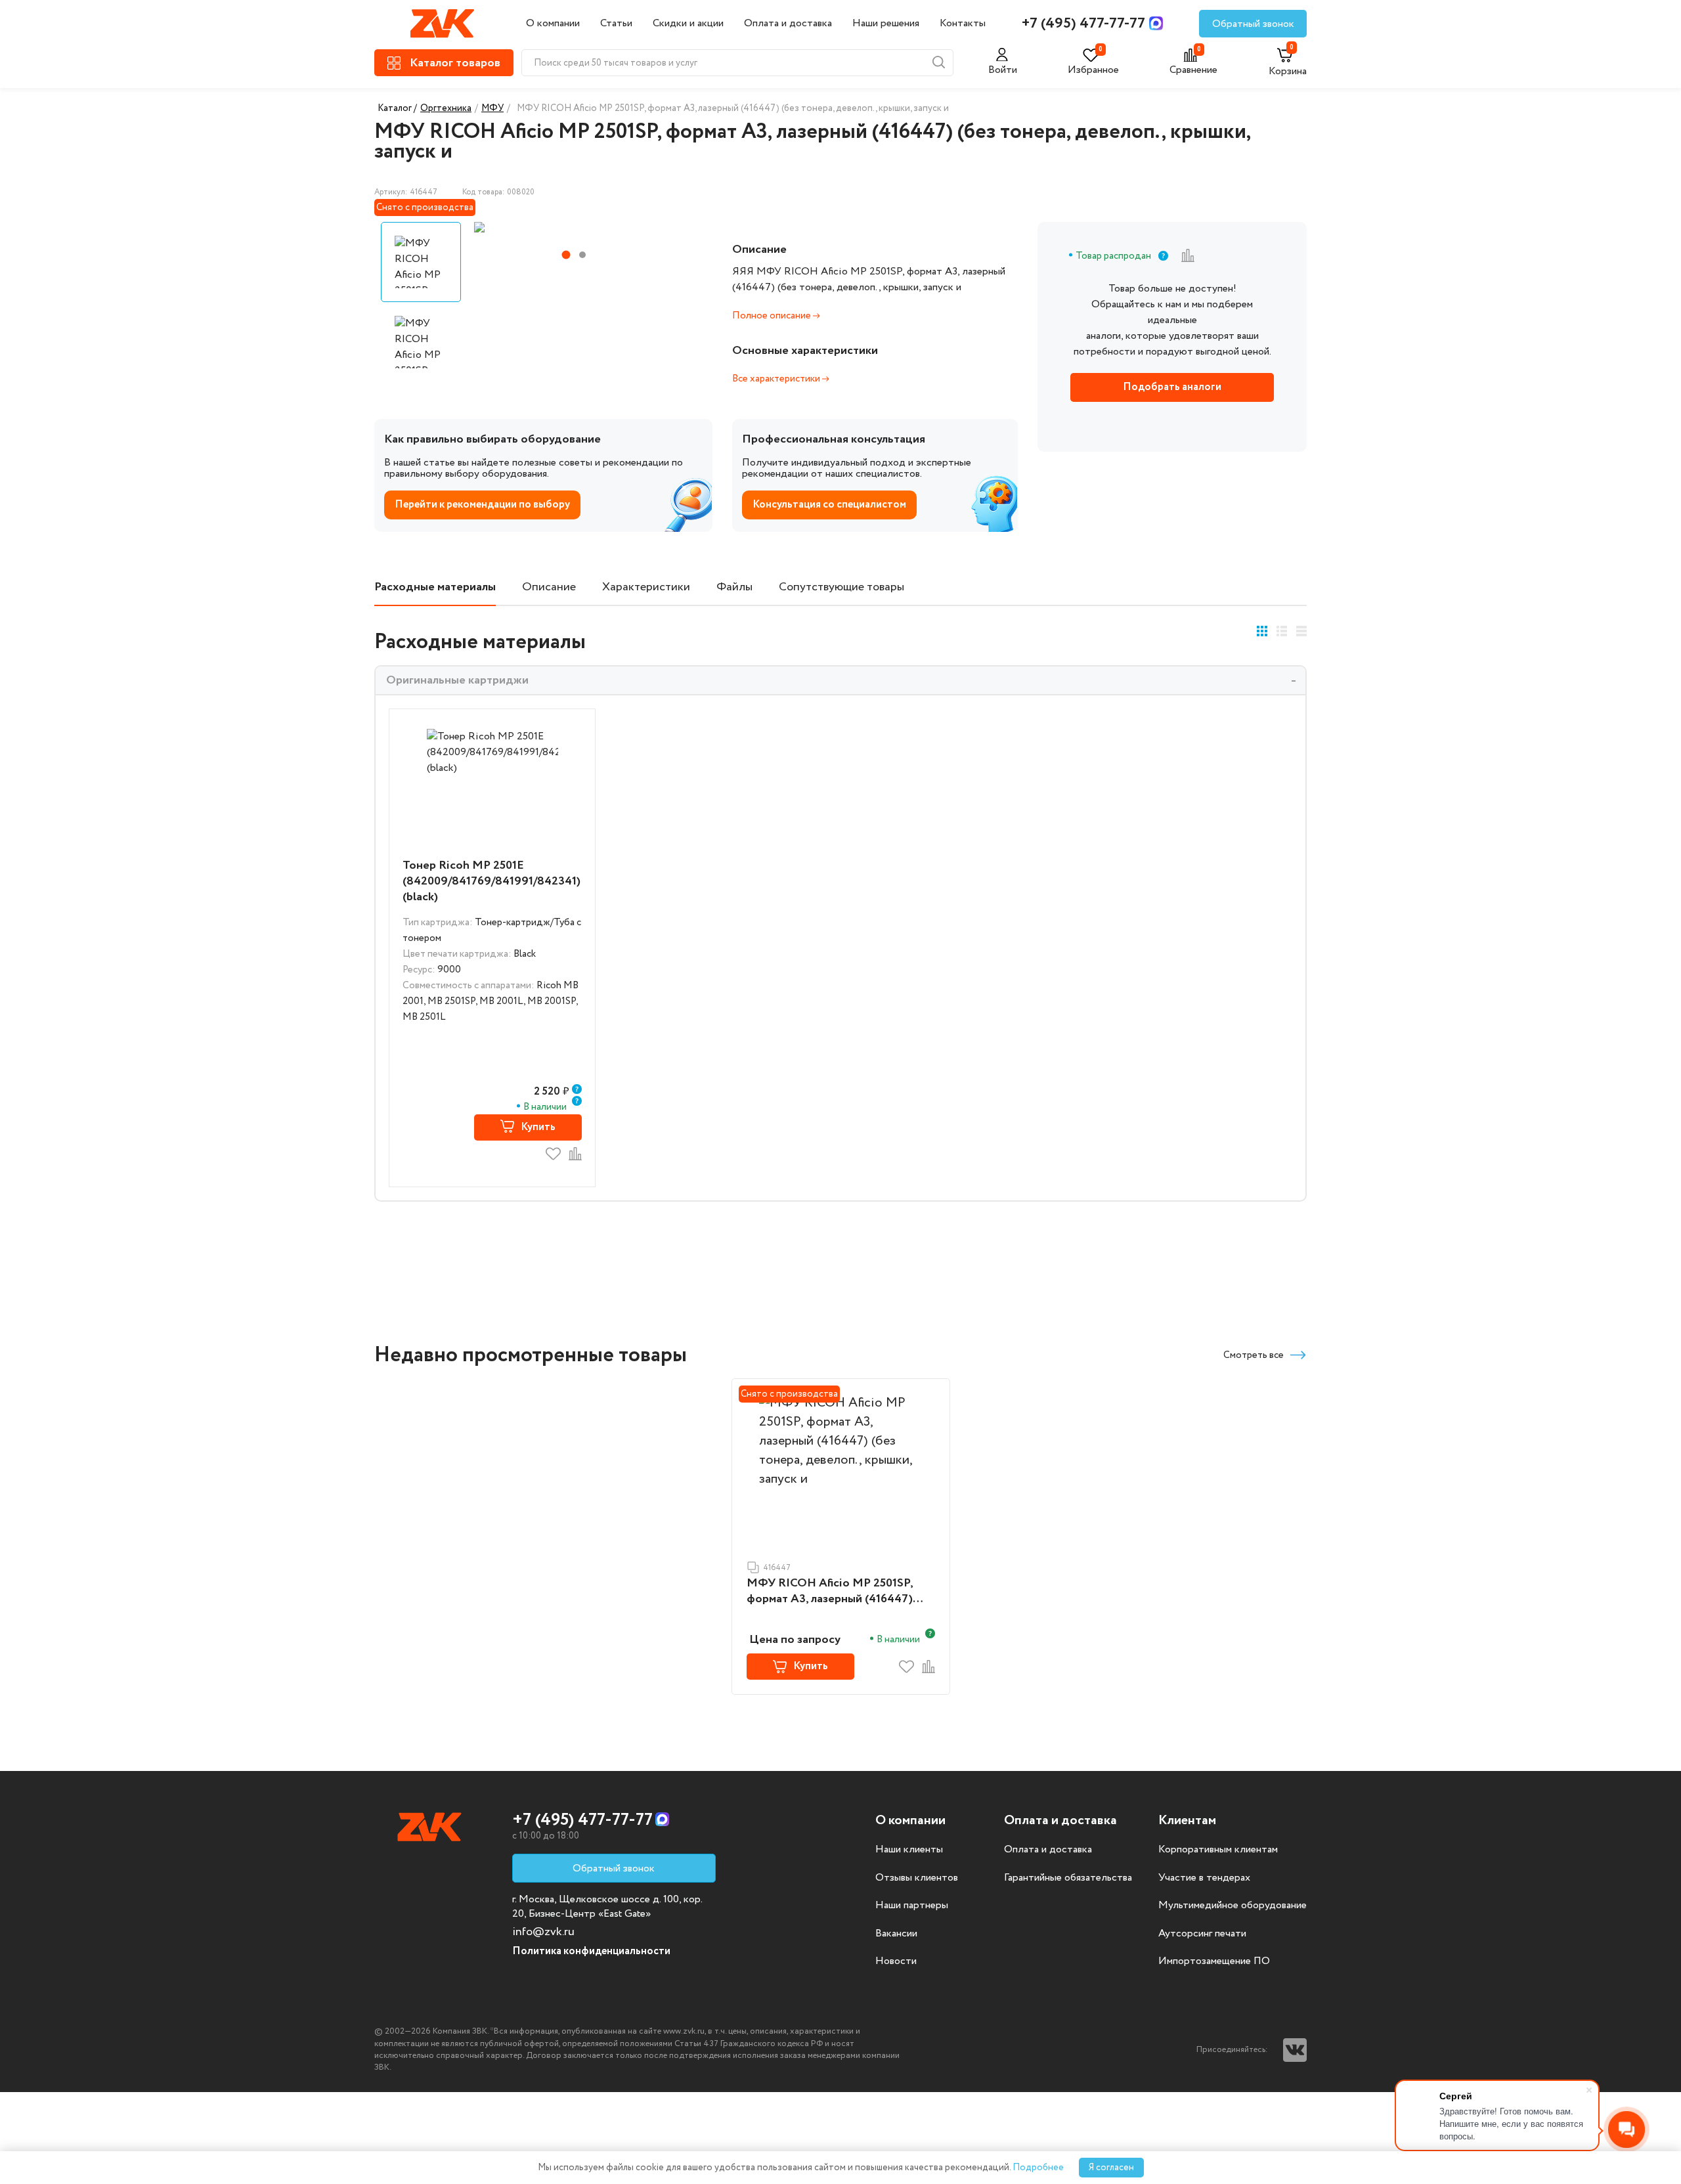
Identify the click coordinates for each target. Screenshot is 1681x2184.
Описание (549, 587)
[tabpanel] (573, 227)
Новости (896, 1961)
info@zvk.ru (543, 1932)
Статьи (616, 23)
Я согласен (1111, 2168)
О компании (553, 23)
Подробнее (1038, 2168)
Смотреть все (1254, 1355)
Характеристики (646, 587)
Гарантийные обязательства (1068, 1878)
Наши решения (886, 23)
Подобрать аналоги (1172, 387)
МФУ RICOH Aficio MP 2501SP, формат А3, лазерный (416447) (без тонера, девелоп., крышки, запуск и (831, 1592)
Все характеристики (777, 379)
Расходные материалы (435, 587)
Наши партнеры (912, 1906)
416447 (777, 1568)
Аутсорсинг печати (1202, 1934)
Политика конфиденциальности (591, 1951)
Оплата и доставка (788, 23)
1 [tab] (566, 255)
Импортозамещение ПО (1214, 1961)
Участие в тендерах (1204, 1878)
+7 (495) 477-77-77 (1083, 24)
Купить (538, 1127)
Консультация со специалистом (829, 505)
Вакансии (896, 1934)
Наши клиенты (909, 1850)
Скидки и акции (688, 23)
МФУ (492, 108)
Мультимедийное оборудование (1233, 1906)
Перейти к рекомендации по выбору (482, 505)
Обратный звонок (1253, 24)
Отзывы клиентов (917, 1878)
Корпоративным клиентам (1218, 1850)
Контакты (963, 23)
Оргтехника (446, 108)
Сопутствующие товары (841, 587)
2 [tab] (582, 255)
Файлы (734, 587)
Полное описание (773, 316)
